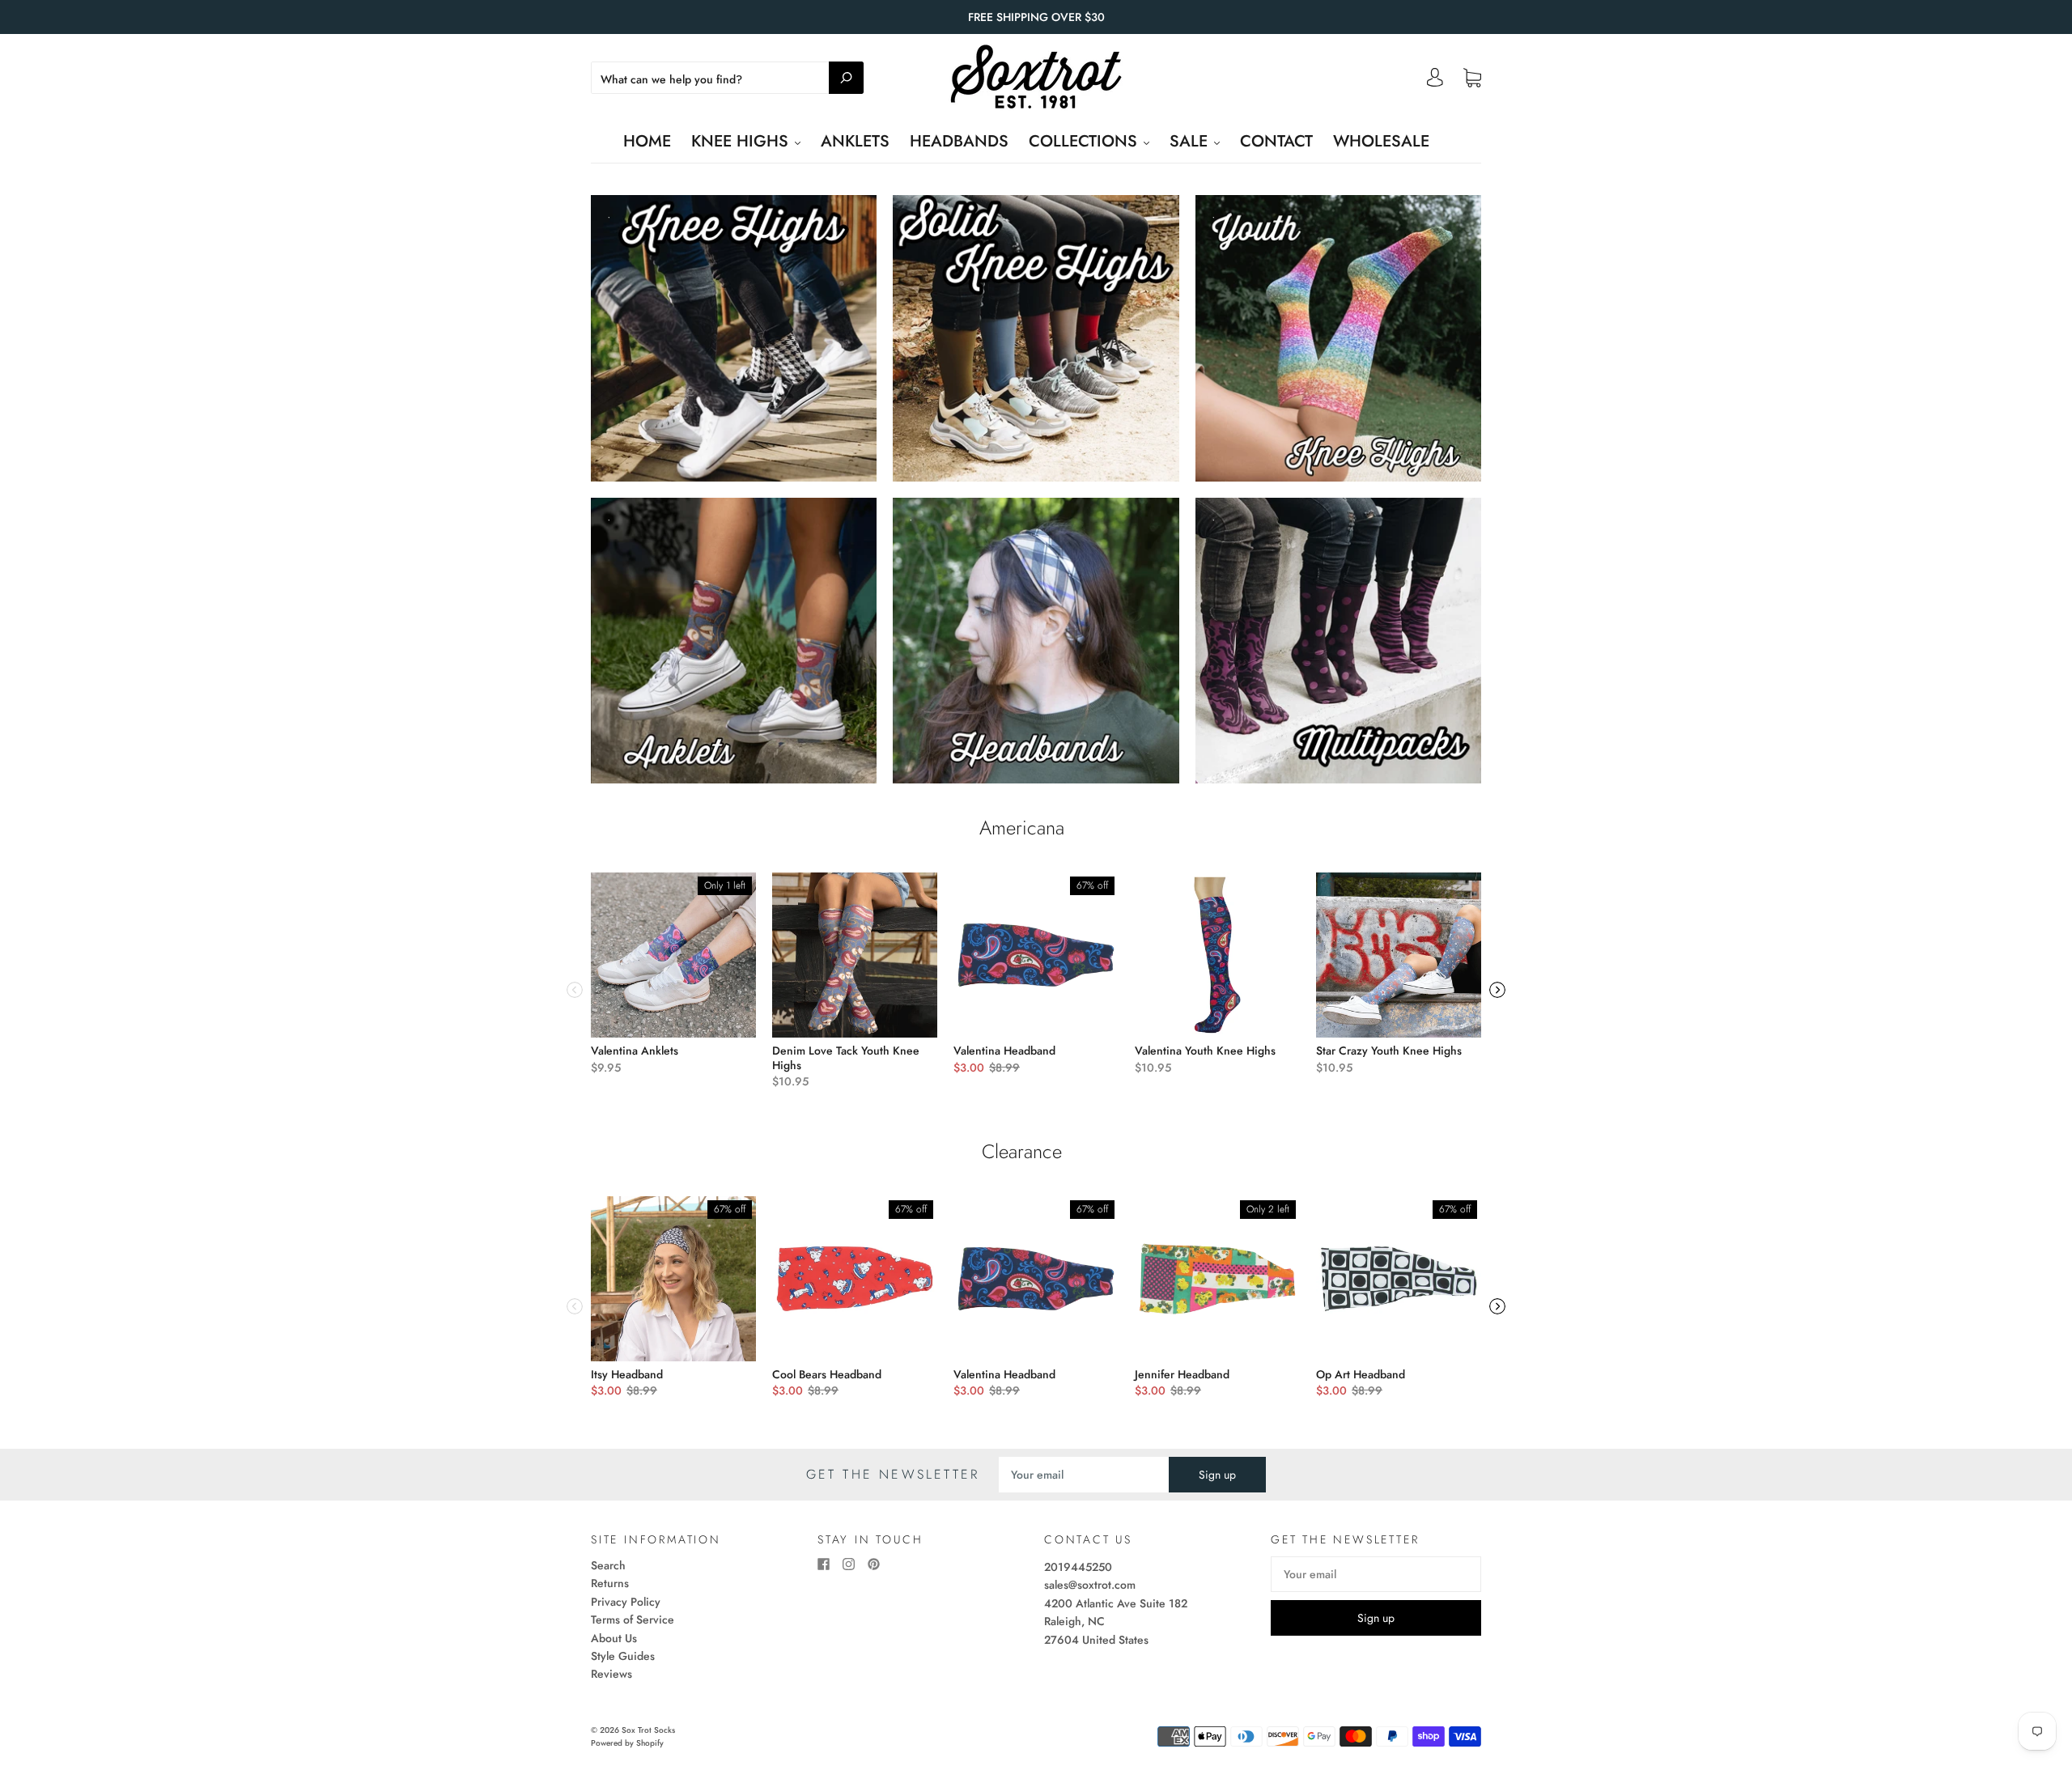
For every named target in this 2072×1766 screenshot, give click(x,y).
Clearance (1022, 1152)
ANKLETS (855, 141)
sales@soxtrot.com (1090, 1585)
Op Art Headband (1361, 1374)
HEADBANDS (959, 141)
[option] (673, 974)
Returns (610, 1583)
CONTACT (1276, 141)
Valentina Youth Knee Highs (1205, 1051)
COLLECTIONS (1085, 141)
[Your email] (1084, 1475)
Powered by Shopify (627, 1743)
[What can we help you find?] (727, 79)
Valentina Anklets (635, 1051)
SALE (1191, 141)
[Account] (1435, 82)
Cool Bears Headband (827, 1374)
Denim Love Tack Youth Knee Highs (846, 1058)
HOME (647, 141)
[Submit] (846, 78)
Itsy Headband (627, 1374)
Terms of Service (633, 1620)
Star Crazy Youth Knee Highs (1389, 1051)
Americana (1022, 828)
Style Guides (623, 1656)
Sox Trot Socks (648, 1730)
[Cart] (1472, 79)
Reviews (611, 1674)
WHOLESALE (1381, 141)
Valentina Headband (1004, 1051)
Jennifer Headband (1182, 1374)
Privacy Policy (626, 1602)
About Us (614, 1638)
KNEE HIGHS (742, 141)
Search (608, 1565)
